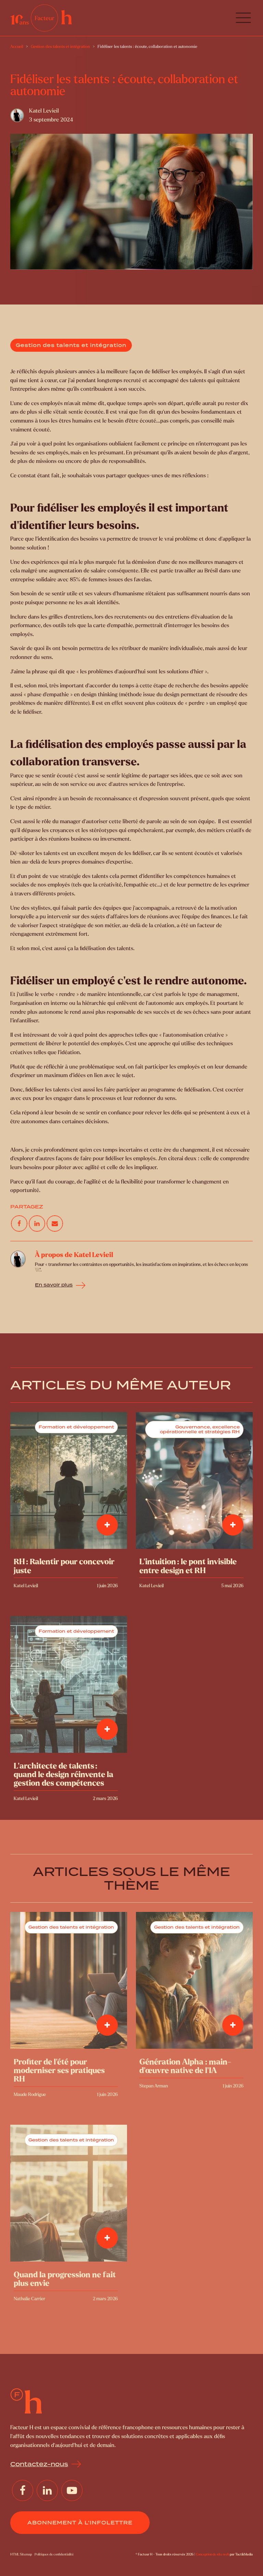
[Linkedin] (37, 1223)
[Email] (55, 1223)
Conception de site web (212, 2554)
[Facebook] (19, 1223)
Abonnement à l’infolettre (80, 2523)
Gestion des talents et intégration (71, 345)
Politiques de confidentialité (54, 2554)
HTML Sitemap (21, 2554)
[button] (243, 18)
